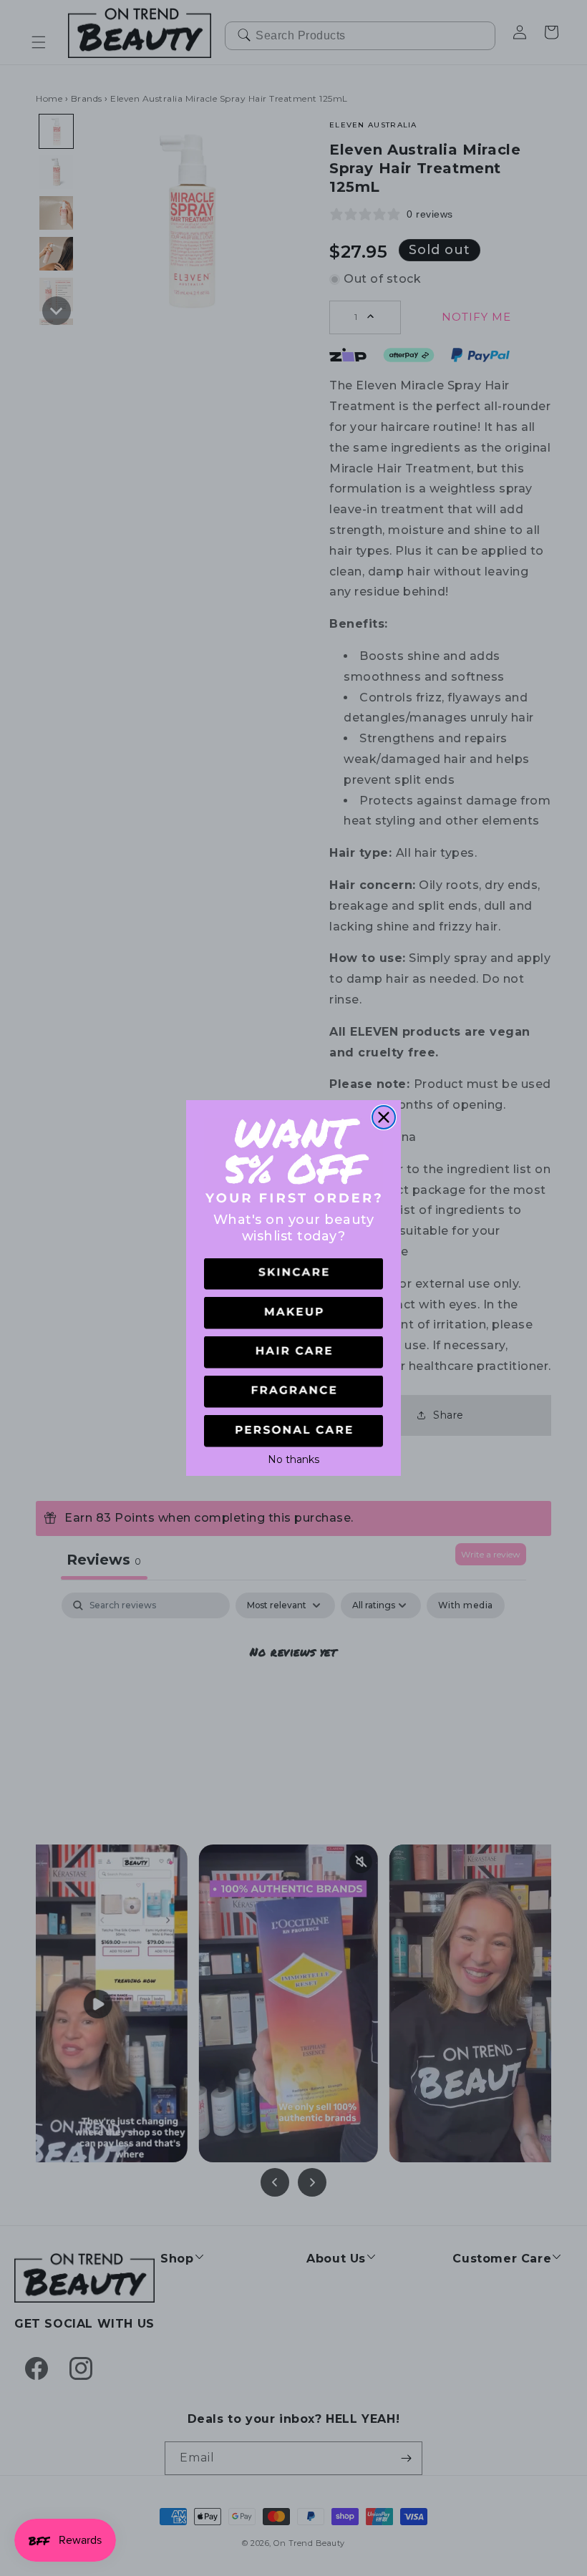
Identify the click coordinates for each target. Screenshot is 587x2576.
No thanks (293, 1458)
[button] (293, 1274)
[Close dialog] (384, 1117)
